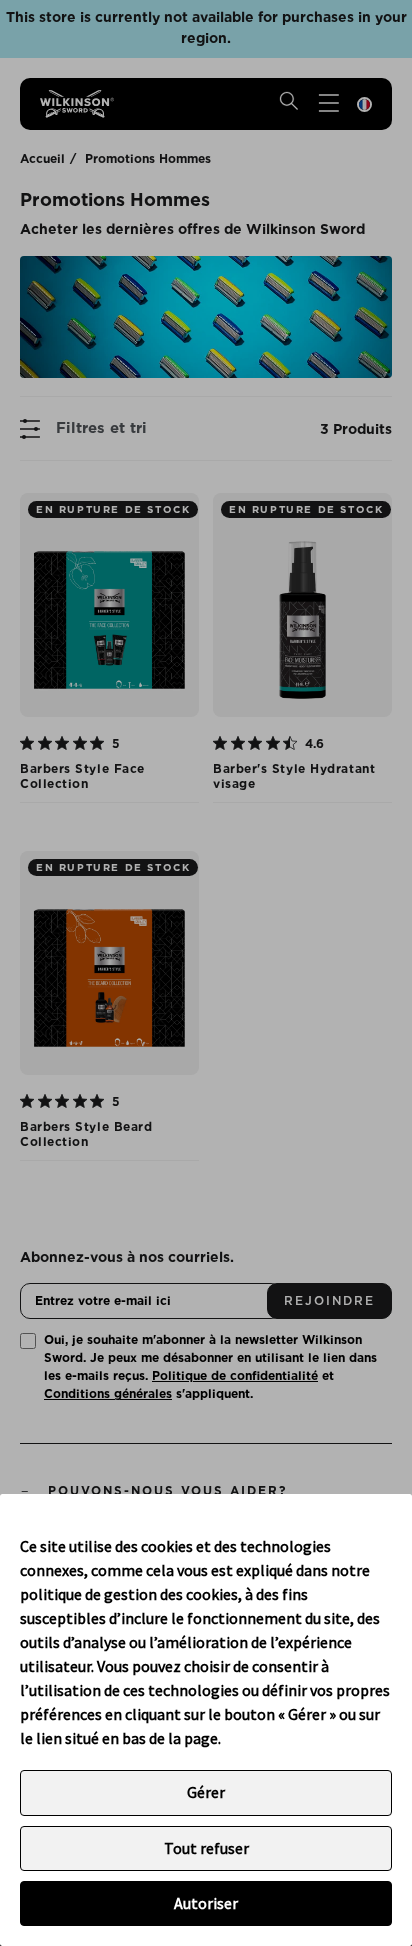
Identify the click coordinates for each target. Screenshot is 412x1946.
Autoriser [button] (206, 1903)
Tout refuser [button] (206, 1848)
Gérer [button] (206, 1792)
